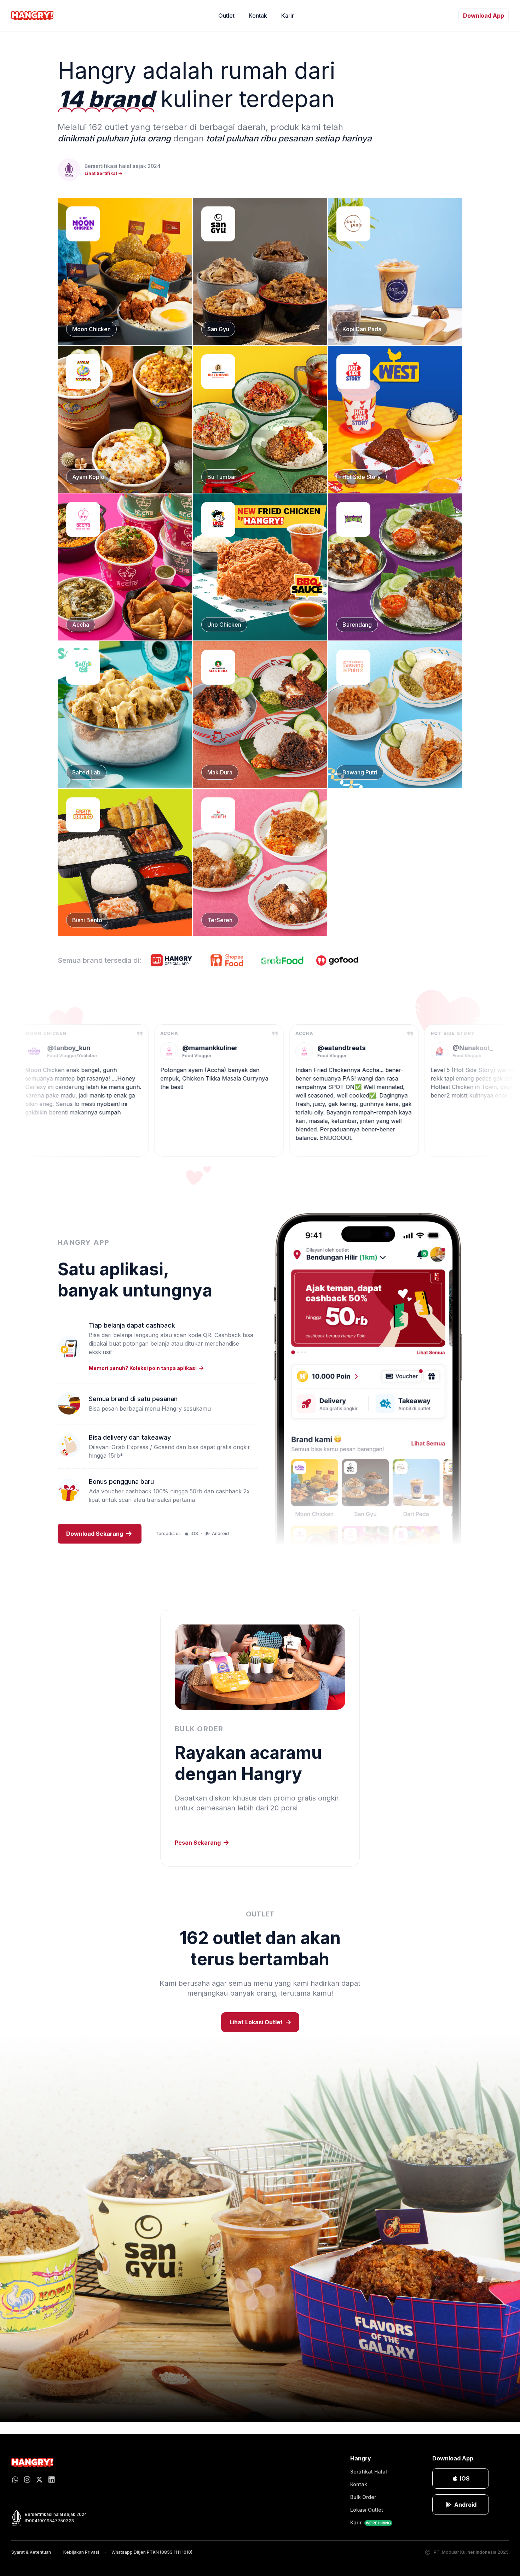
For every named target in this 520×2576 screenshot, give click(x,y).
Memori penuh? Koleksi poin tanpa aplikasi (143, 1368)
